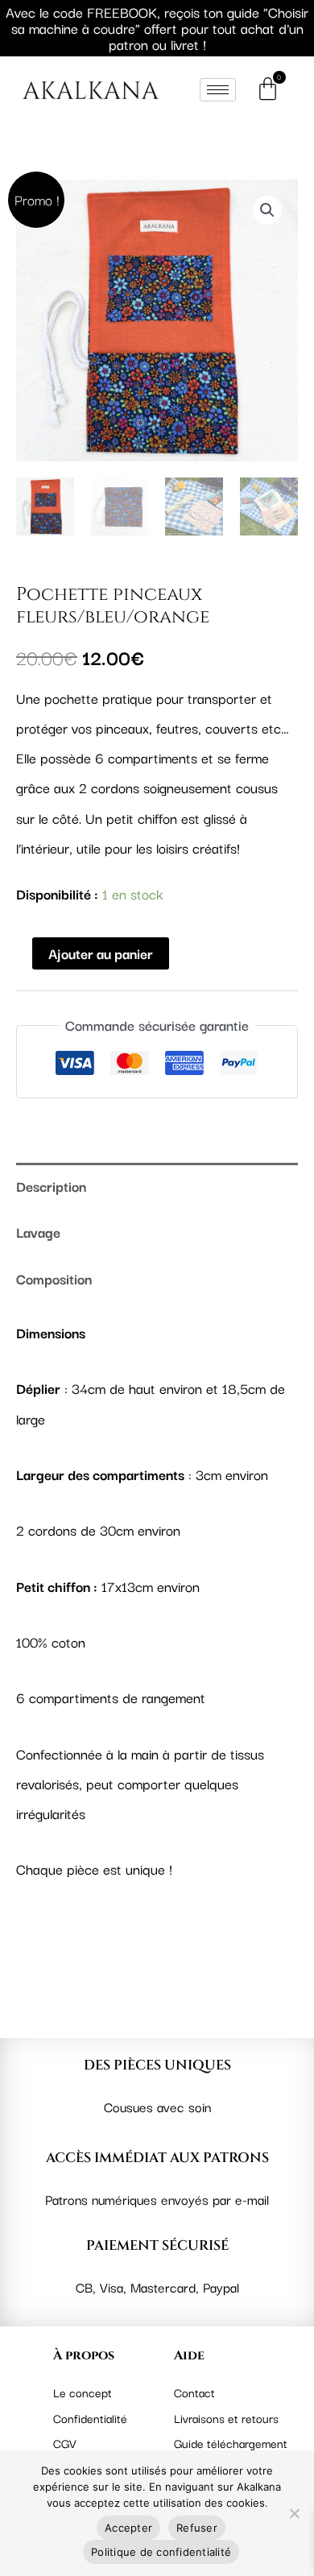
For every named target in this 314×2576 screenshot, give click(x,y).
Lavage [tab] (38, 1232)
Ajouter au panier (101, 953)
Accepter (128, 2528)
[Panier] (271, 89)
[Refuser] (294, 2513)
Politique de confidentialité (161, 2552)
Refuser (197, 2528)
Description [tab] (51, 1186)
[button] (267, 210)
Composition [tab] (54, 1278)
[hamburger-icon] (218, 90)
